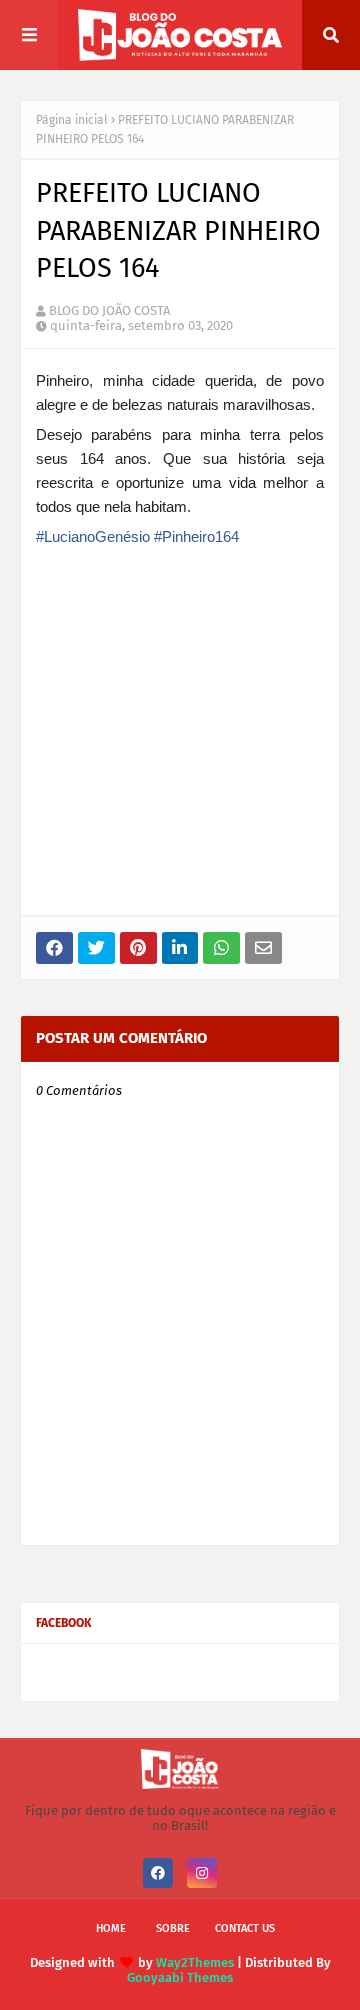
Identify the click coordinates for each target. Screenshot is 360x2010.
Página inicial (72, 120)
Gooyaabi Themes (180, 1977)
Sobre (173, 1928)
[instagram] (202, 1873)
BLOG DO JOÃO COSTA (109, 310)
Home (111, 1928)
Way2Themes (195, 1962)
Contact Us (245, 1928)
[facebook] (158, 1873)
